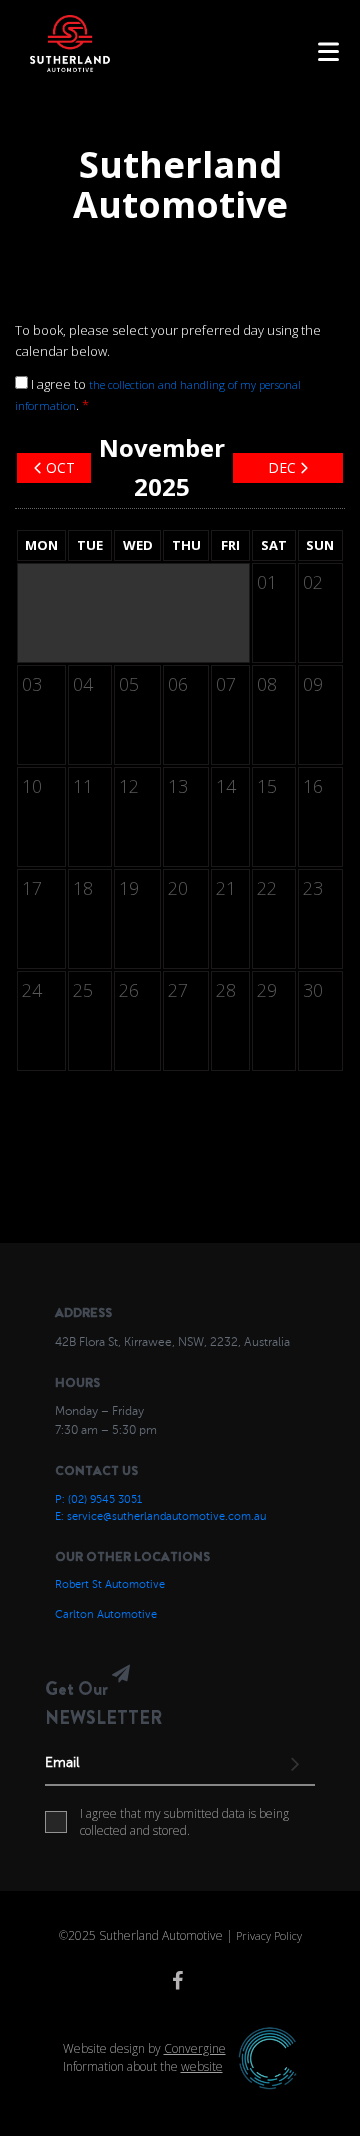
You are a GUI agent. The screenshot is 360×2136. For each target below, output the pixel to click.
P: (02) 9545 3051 (98, 1499)
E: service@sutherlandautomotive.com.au (160, 1516)
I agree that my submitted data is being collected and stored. (184, 1822)
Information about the (143, 2066)
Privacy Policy (269, 1935)
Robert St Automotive (110, 1584)
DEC (282, 467)
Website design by (144, 2048)
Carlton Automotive (106, 1614)
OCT (60, 467)
